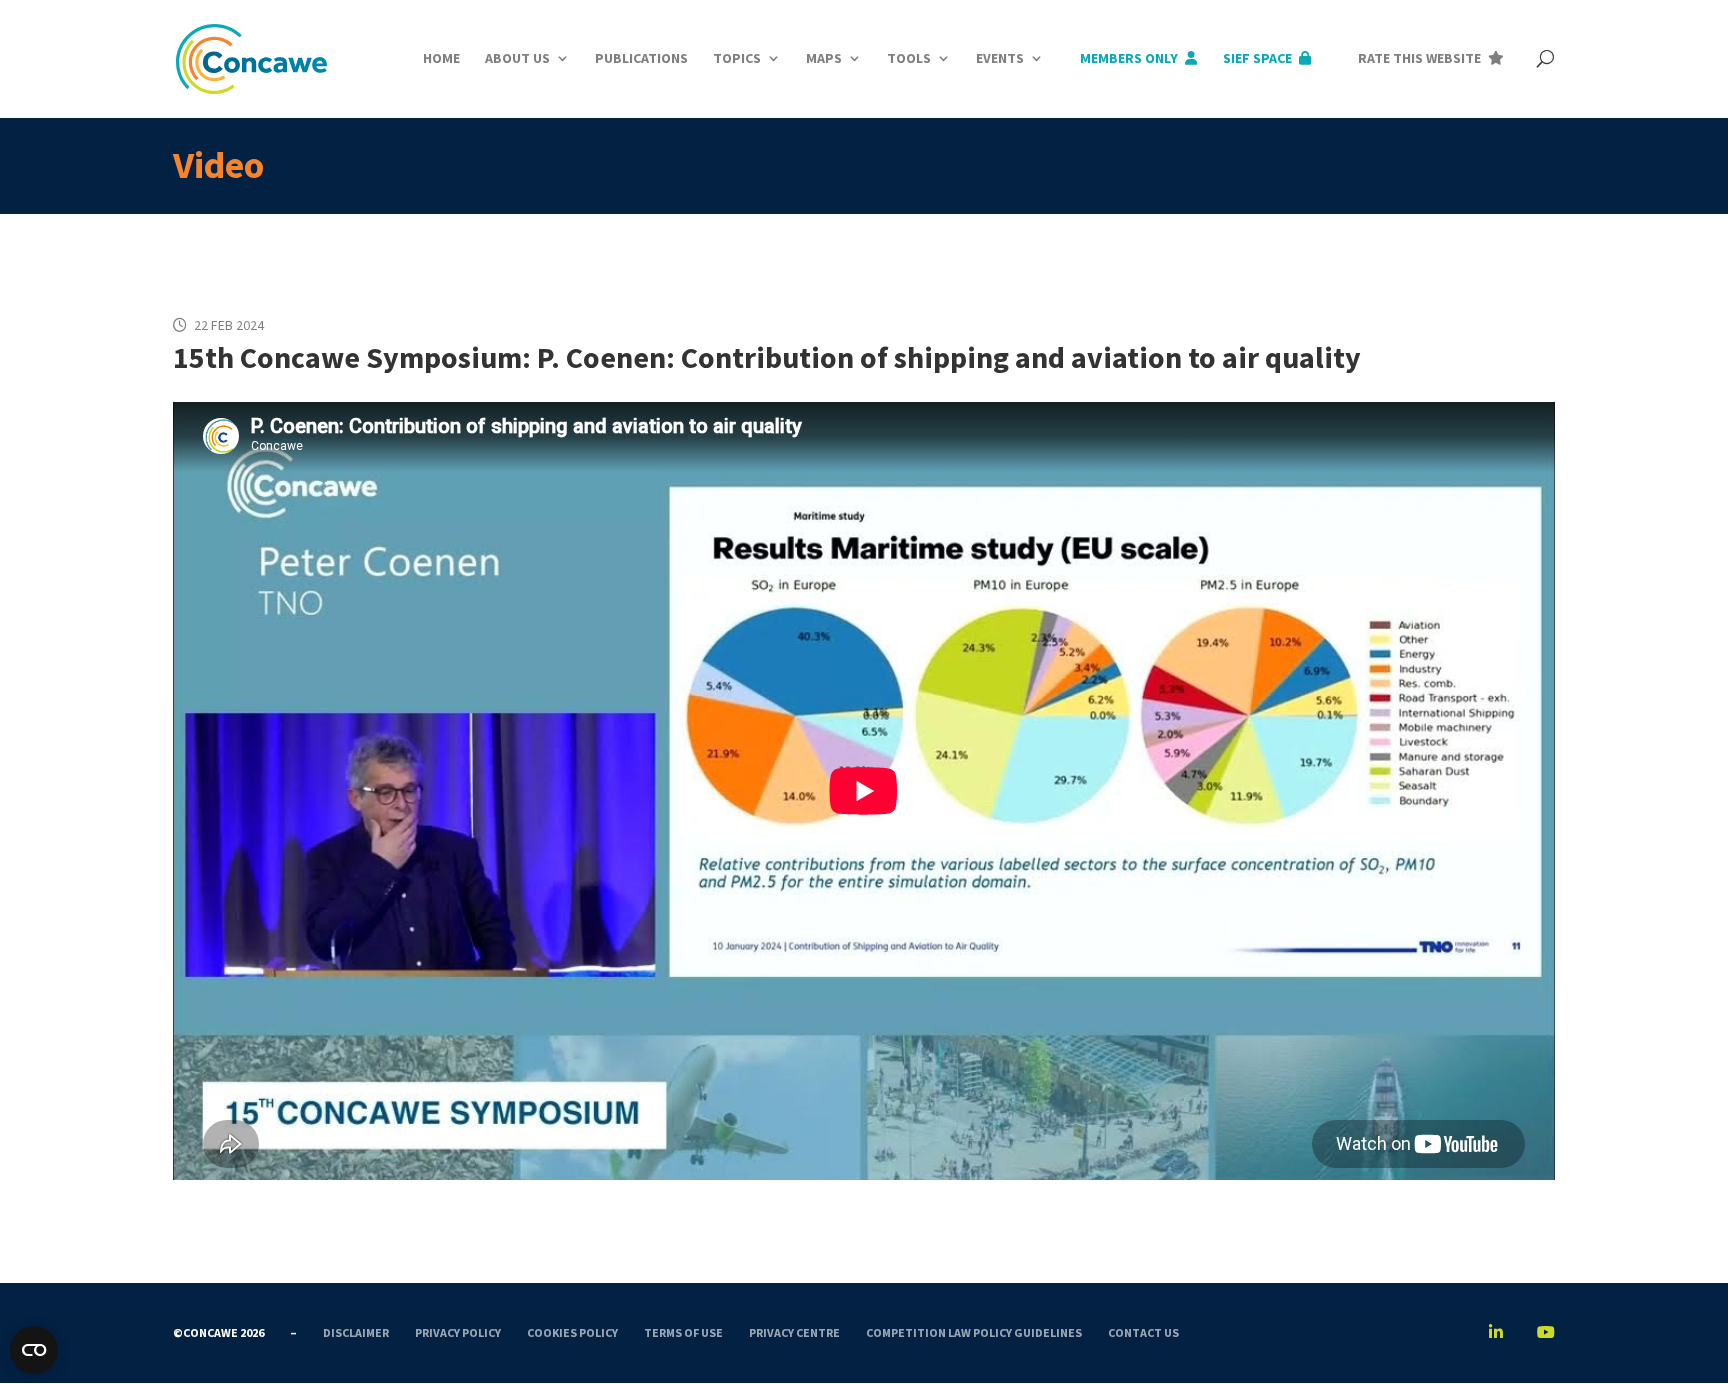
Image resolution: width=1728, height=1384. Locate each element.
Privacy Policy (458, 1332)
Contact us (1143, 1332)
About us (517, 58)
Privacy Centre (794, 1332)
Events (1000, 58)
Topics (737, 58)
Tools (909, 58)
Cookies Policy (572, 1332)
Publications (641, 58)
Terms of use (683, 1332)
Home (441, 58)
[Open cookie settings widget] (34, 1350)
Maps (824, 58)
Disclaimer (356, 1332)
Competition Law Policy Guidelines (974, 1332)
